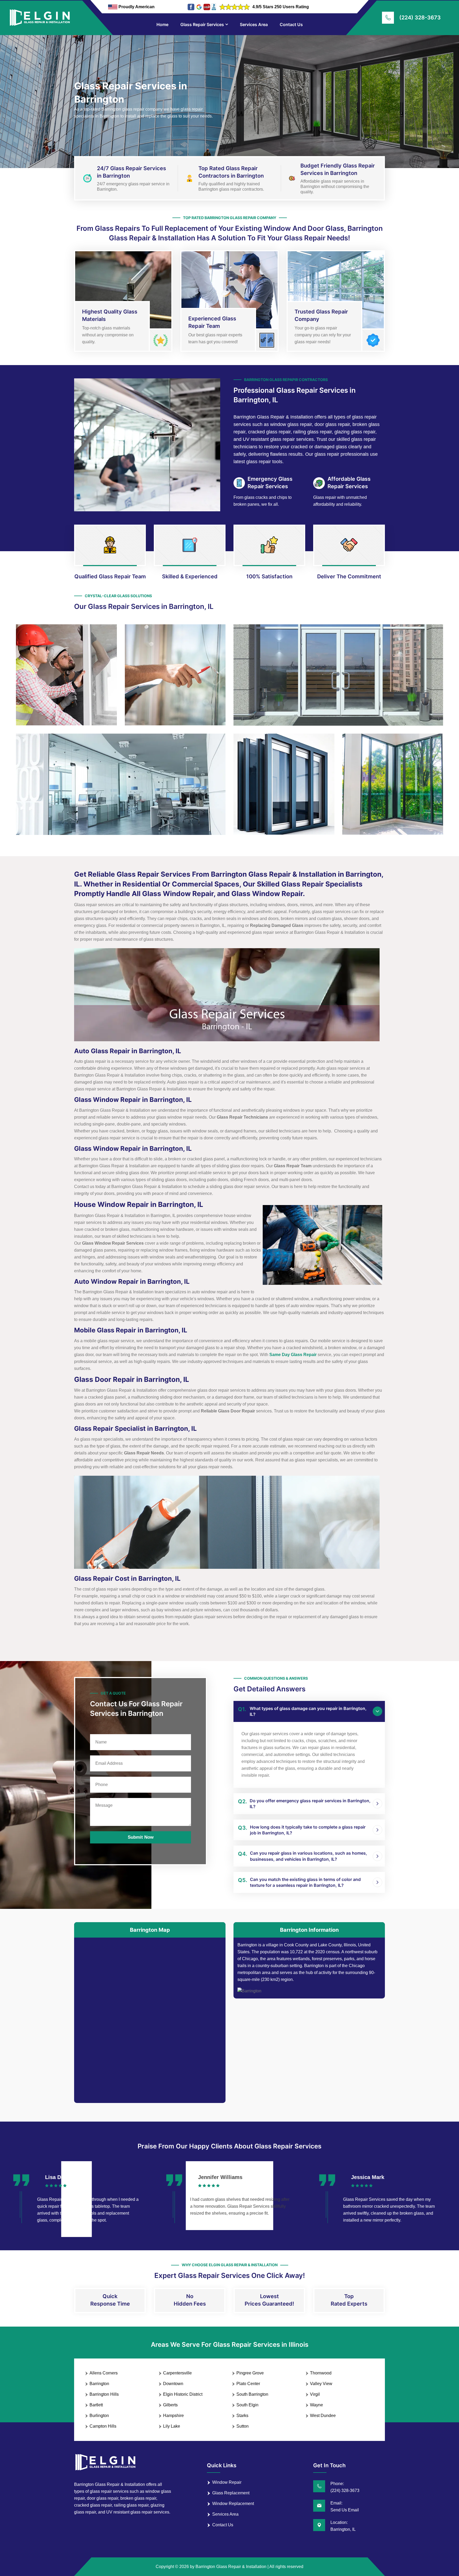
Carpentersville (177, 2373)
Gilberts (170, 2405)
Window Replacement (233, 2504)
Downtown (173, 2384)
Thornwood (321, 2373)
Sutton (243, 2426)
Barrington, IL (343, 2529)
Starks (242, 2416)
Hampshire (173, 2416)
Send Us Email (345, 2510)
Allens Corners (104, 2373)
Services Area (254, 24)
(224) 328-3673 (420, 18)
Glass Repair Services (202, 24)
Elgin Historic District (183, 2394)
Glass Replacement (231, 2493)
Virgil (315, 2394)
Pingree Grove (250, 2373)
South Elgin (247, 2405)
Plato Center (248, 2384)
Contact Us (291, 24)
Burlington (99, 2416)
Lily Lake (172, 2426)
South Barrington (252, 2394)
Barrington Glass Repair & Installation (231, 2567)
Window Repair (227, 2482)
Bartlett (96, 2405)
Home (162, 24)
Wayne (316, 2405)
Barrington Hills (104, 2394)
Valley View (321, 2384)
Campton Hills (103, 2426)
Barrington (99, 2384)
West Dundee (323, 2416)
